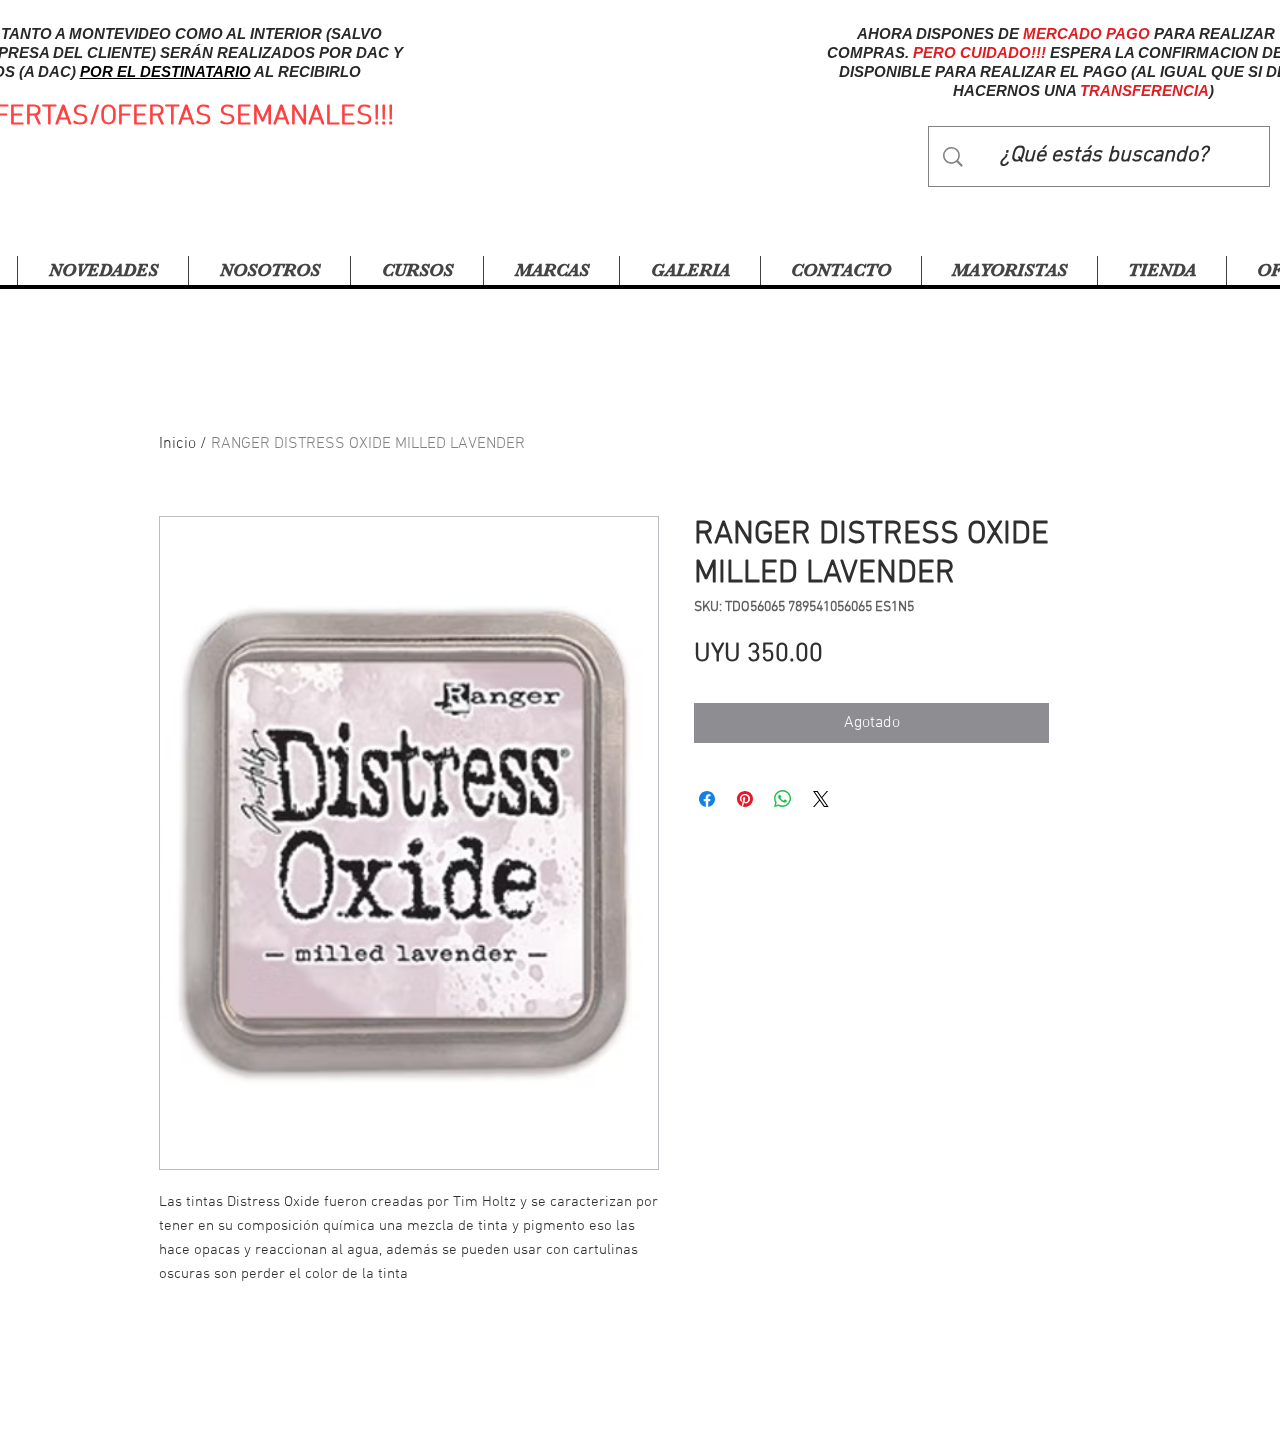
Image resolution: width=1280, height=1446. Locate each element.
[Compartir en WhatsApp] (783, 799)
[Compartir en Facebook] (707, 799)
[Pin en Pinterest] (745, 799)
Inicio (177, 444)
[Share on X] (821, 799)
